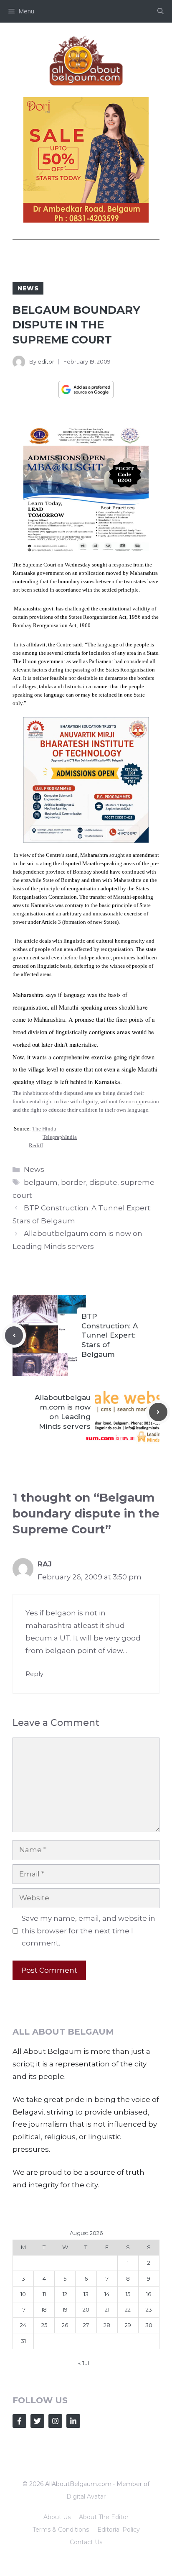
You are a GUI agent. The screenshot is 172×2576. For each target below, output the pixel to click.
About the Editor (104, 2517)
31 (23, 2341)
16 (149, 2294)
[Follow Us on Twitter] (37, 2421)
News (28, 288)
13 (86, 2294)
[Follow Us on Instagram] (55, 2421)
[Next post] (158, 1412)
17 (23, 2309)
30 (149, 2325)
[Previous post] (14, 1335)
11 (44, 2294)
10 (23, 2294)
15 (128, 2294)
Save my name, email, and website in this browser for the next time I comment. (89, 1931)
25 (44, 2325)
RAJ (45, 1564)
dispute (103, 1182)
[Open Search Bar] (161, 11)
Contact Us (86, 2542)
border (73, 1182)
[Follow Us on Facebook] (19, 2421)
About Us (57, 2517)
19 (65, 2309)
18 (44, 2309)
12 (65, 2294)
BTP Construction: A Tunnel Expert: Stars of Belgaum (110, 1335)
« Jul (83, 2363)
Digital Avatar (86, 2497)
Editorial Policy (119, 2530)
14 (107, 2294)
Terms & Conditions (61, 2530)
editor (46, 361)
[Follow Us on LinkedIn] (73, 2421)
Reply (34, 1674)
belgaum (41, 1182)
